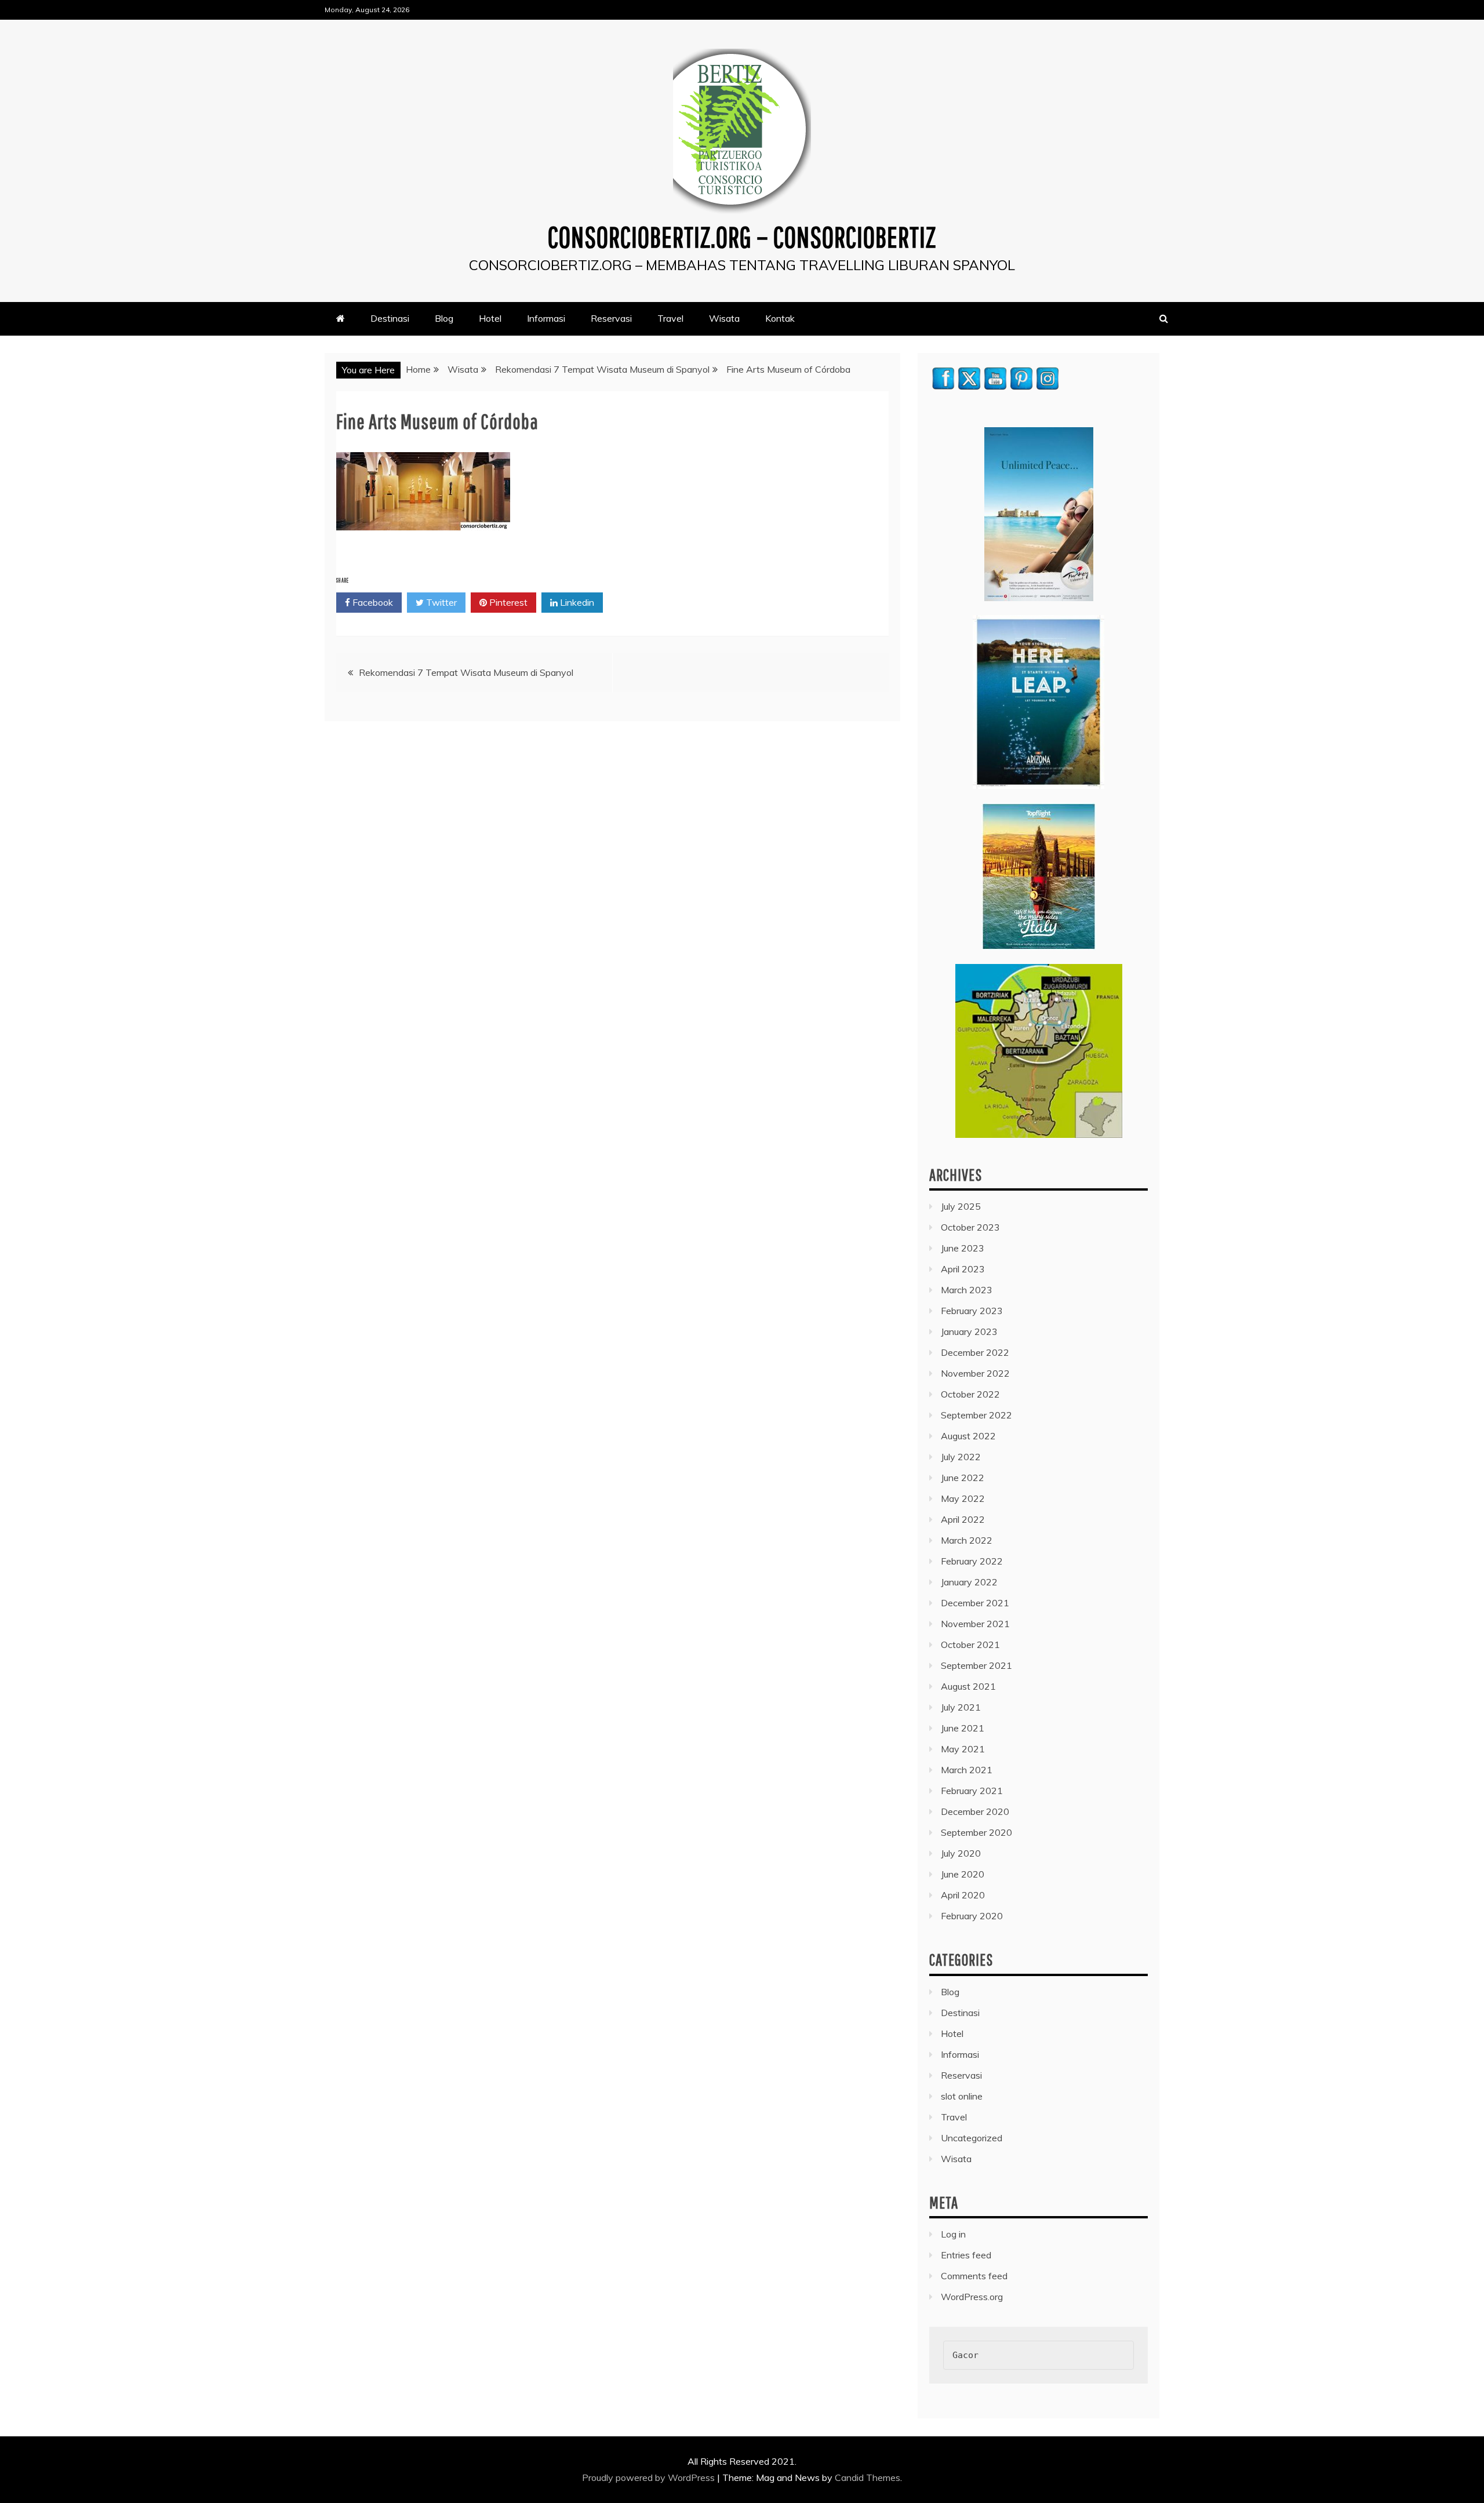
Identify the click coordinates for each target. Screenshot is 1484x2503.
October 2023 (970, 1227)
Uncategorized (972, 2138)
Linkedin (576, 602)
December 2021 (975, 1603)
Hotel (490, 318)
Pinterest (507, 602)
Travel (670, 318)
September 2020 (976, 1832)
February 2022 (972, 1561)
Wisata (724, 318)
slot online (962, 2096)
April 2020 (963, 1895)
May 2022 (963, 1498)
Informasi (546, 318)
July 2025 (961, 1206)
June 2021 (963, 1728)
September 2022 (976, 1415)
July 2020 (961, 1853)
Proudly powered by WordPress (650, 2477)
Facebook (372, 602)
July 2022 (961, 1457)
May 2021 (963, 1749)
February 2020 (972, 1916)
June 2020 (963, 1874)
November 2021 (975, 1624)
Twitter (440, 602)
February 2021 (972, 1791)
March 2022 (967, 1540)
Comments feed (974, 2276)
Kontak (780, 318)
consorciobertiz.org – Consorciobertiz (742, 237)
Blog (444, 318)
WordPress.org (972, 2297)
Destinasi (390, 318)
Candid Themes (868, 2477)
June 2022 (963, 1478)
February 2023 (972, 1311)
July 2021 (961, 1707)
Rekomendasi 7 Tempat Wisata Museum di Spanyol (466, 672)
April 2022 (963, 1519)
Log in (953, 2234)
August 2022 (968, 1436)
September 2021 (976, 1665)
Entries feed (966, 2255)
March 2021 (967, 1770)
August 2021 (968, 1686)
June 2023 (963, 1248)
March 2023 (967, 1290)
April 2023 (963, 1269)
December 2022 (975, 1352)
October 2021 (970, 1645)
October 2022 (970, 1394)
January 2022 (969, 1582)
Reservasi (611, 318)
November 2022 (975, 1373)
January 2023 (969, 1331)
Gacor (965, 2355)
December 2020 (975, 1811)
